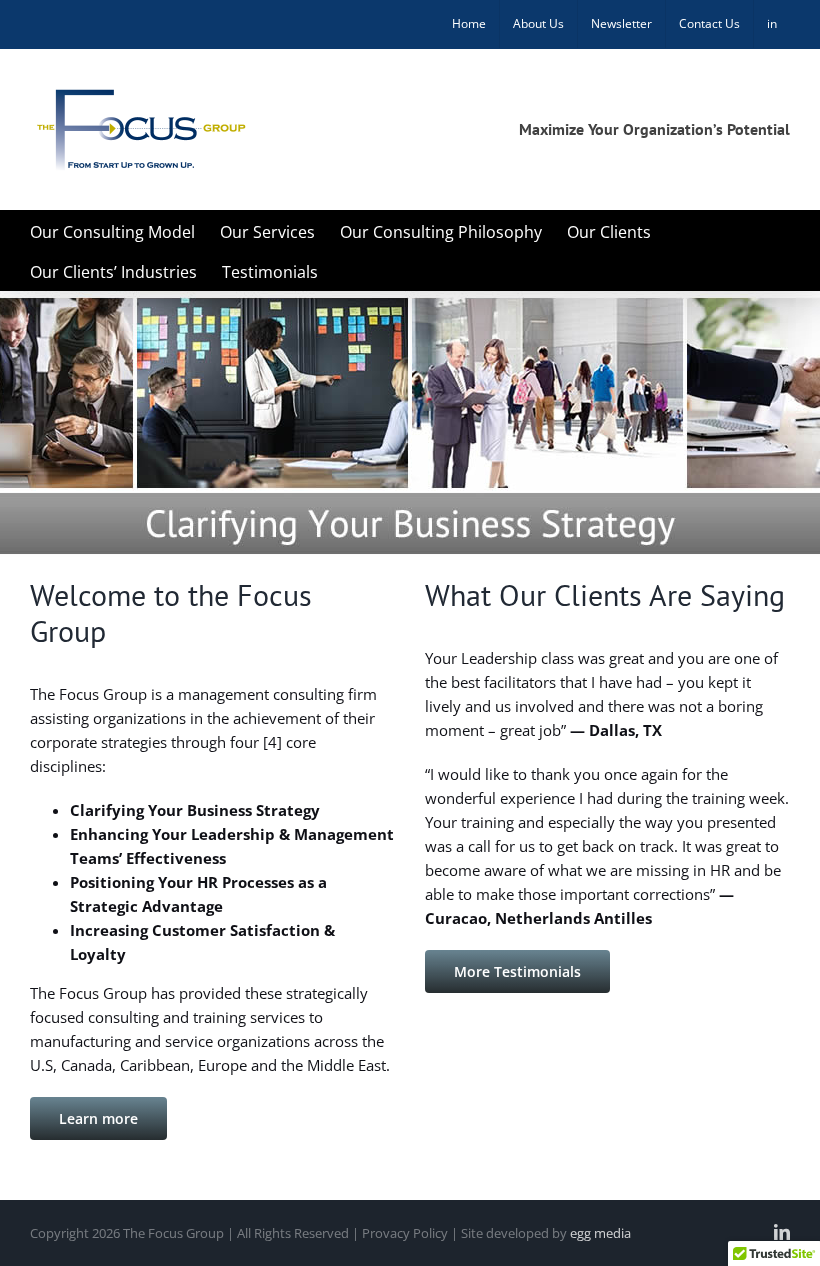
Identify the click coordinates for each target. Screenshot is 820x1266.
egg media (600, 1233)
